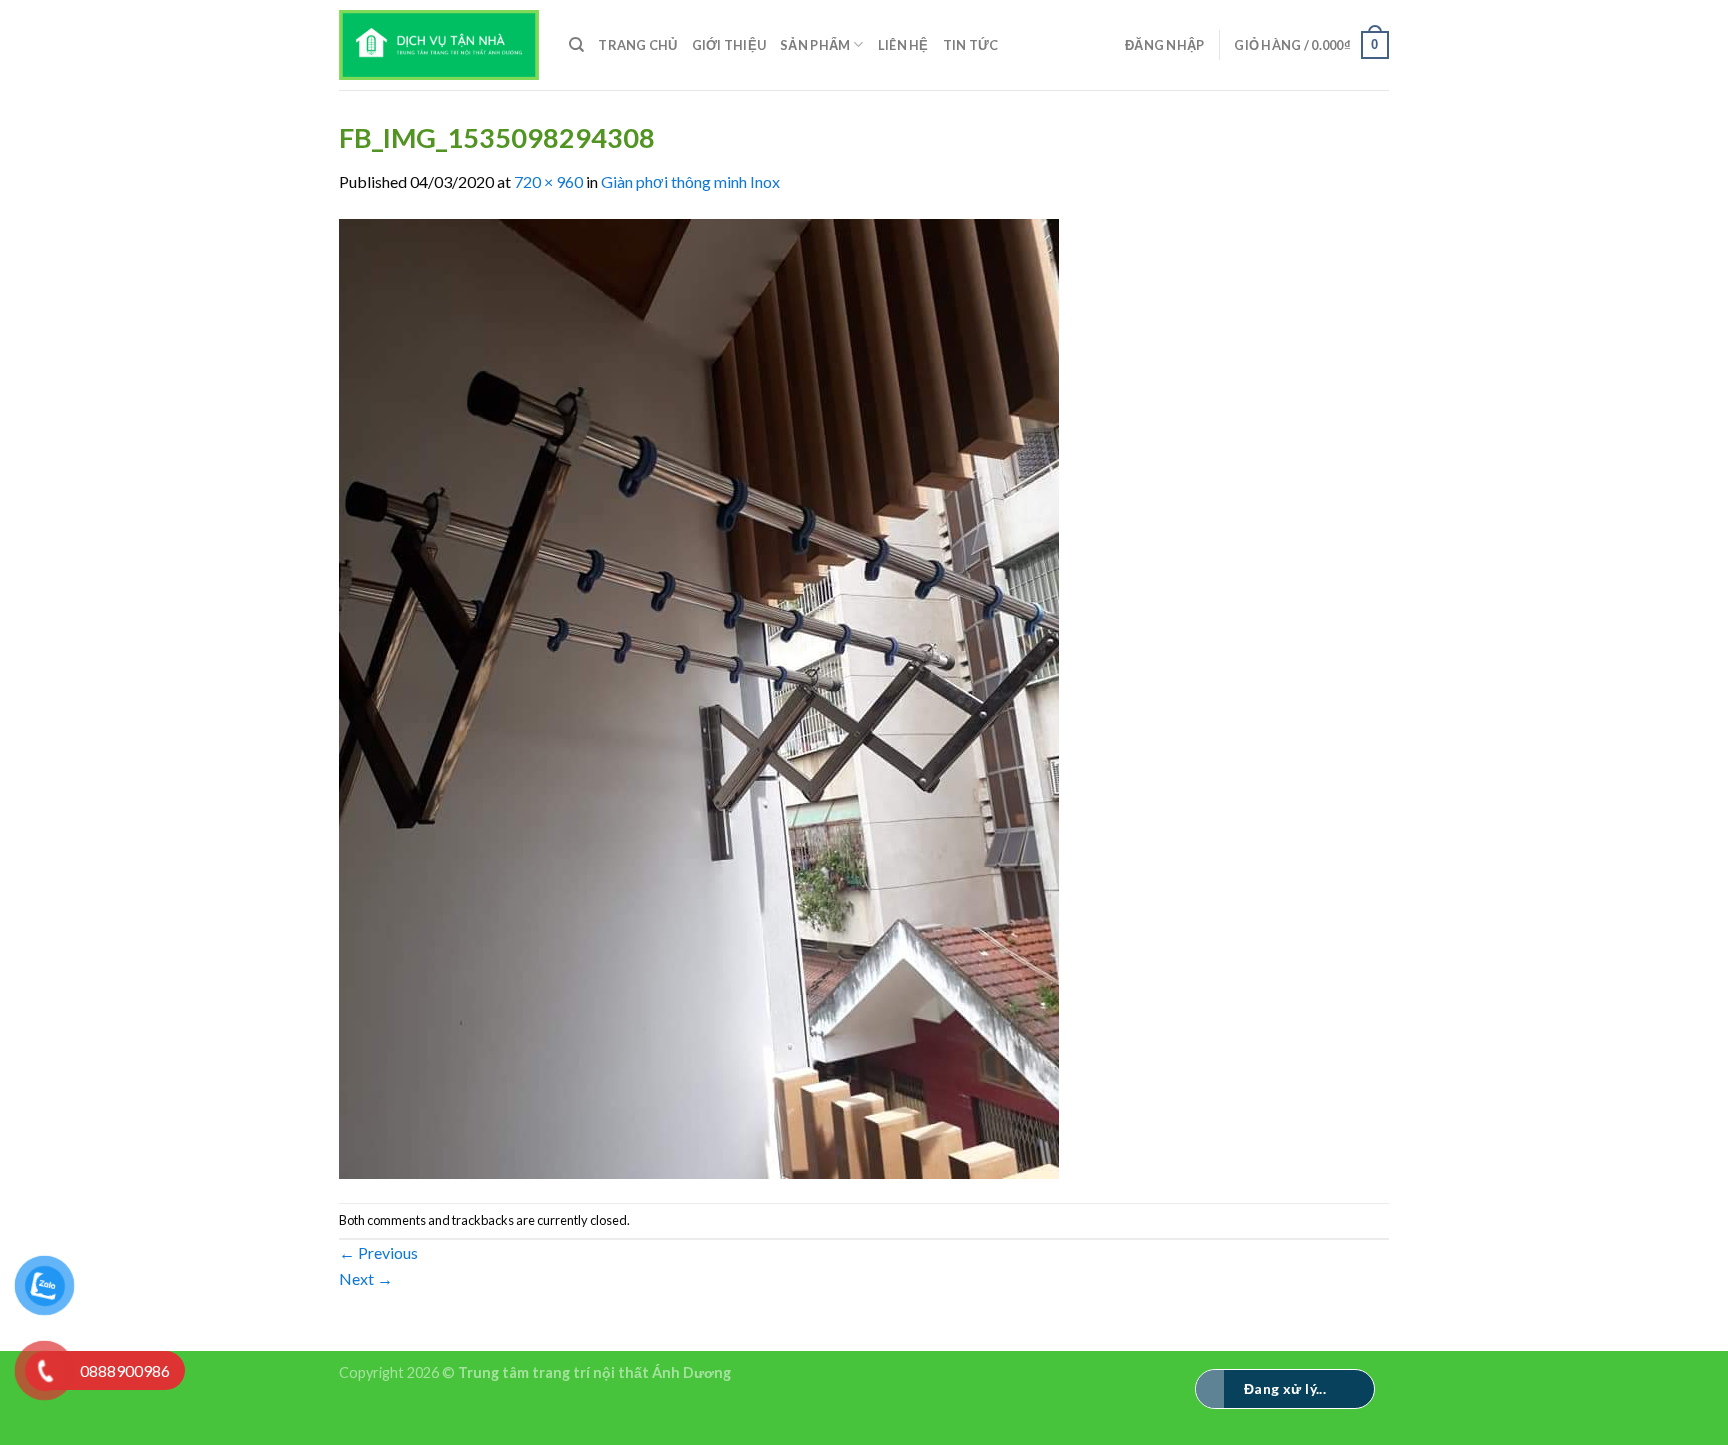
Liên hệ (903, 45)
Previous (378, 1252)
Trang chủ (637, 45)
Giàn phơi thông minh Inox (690, 181)
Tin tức (971, 45)
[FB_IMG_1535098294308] (699, 696)
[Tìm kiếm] (576, 45)
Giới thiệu (729, 45)
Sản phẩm (815, 45)
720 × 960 (548, 181)
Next (366, 1278)
